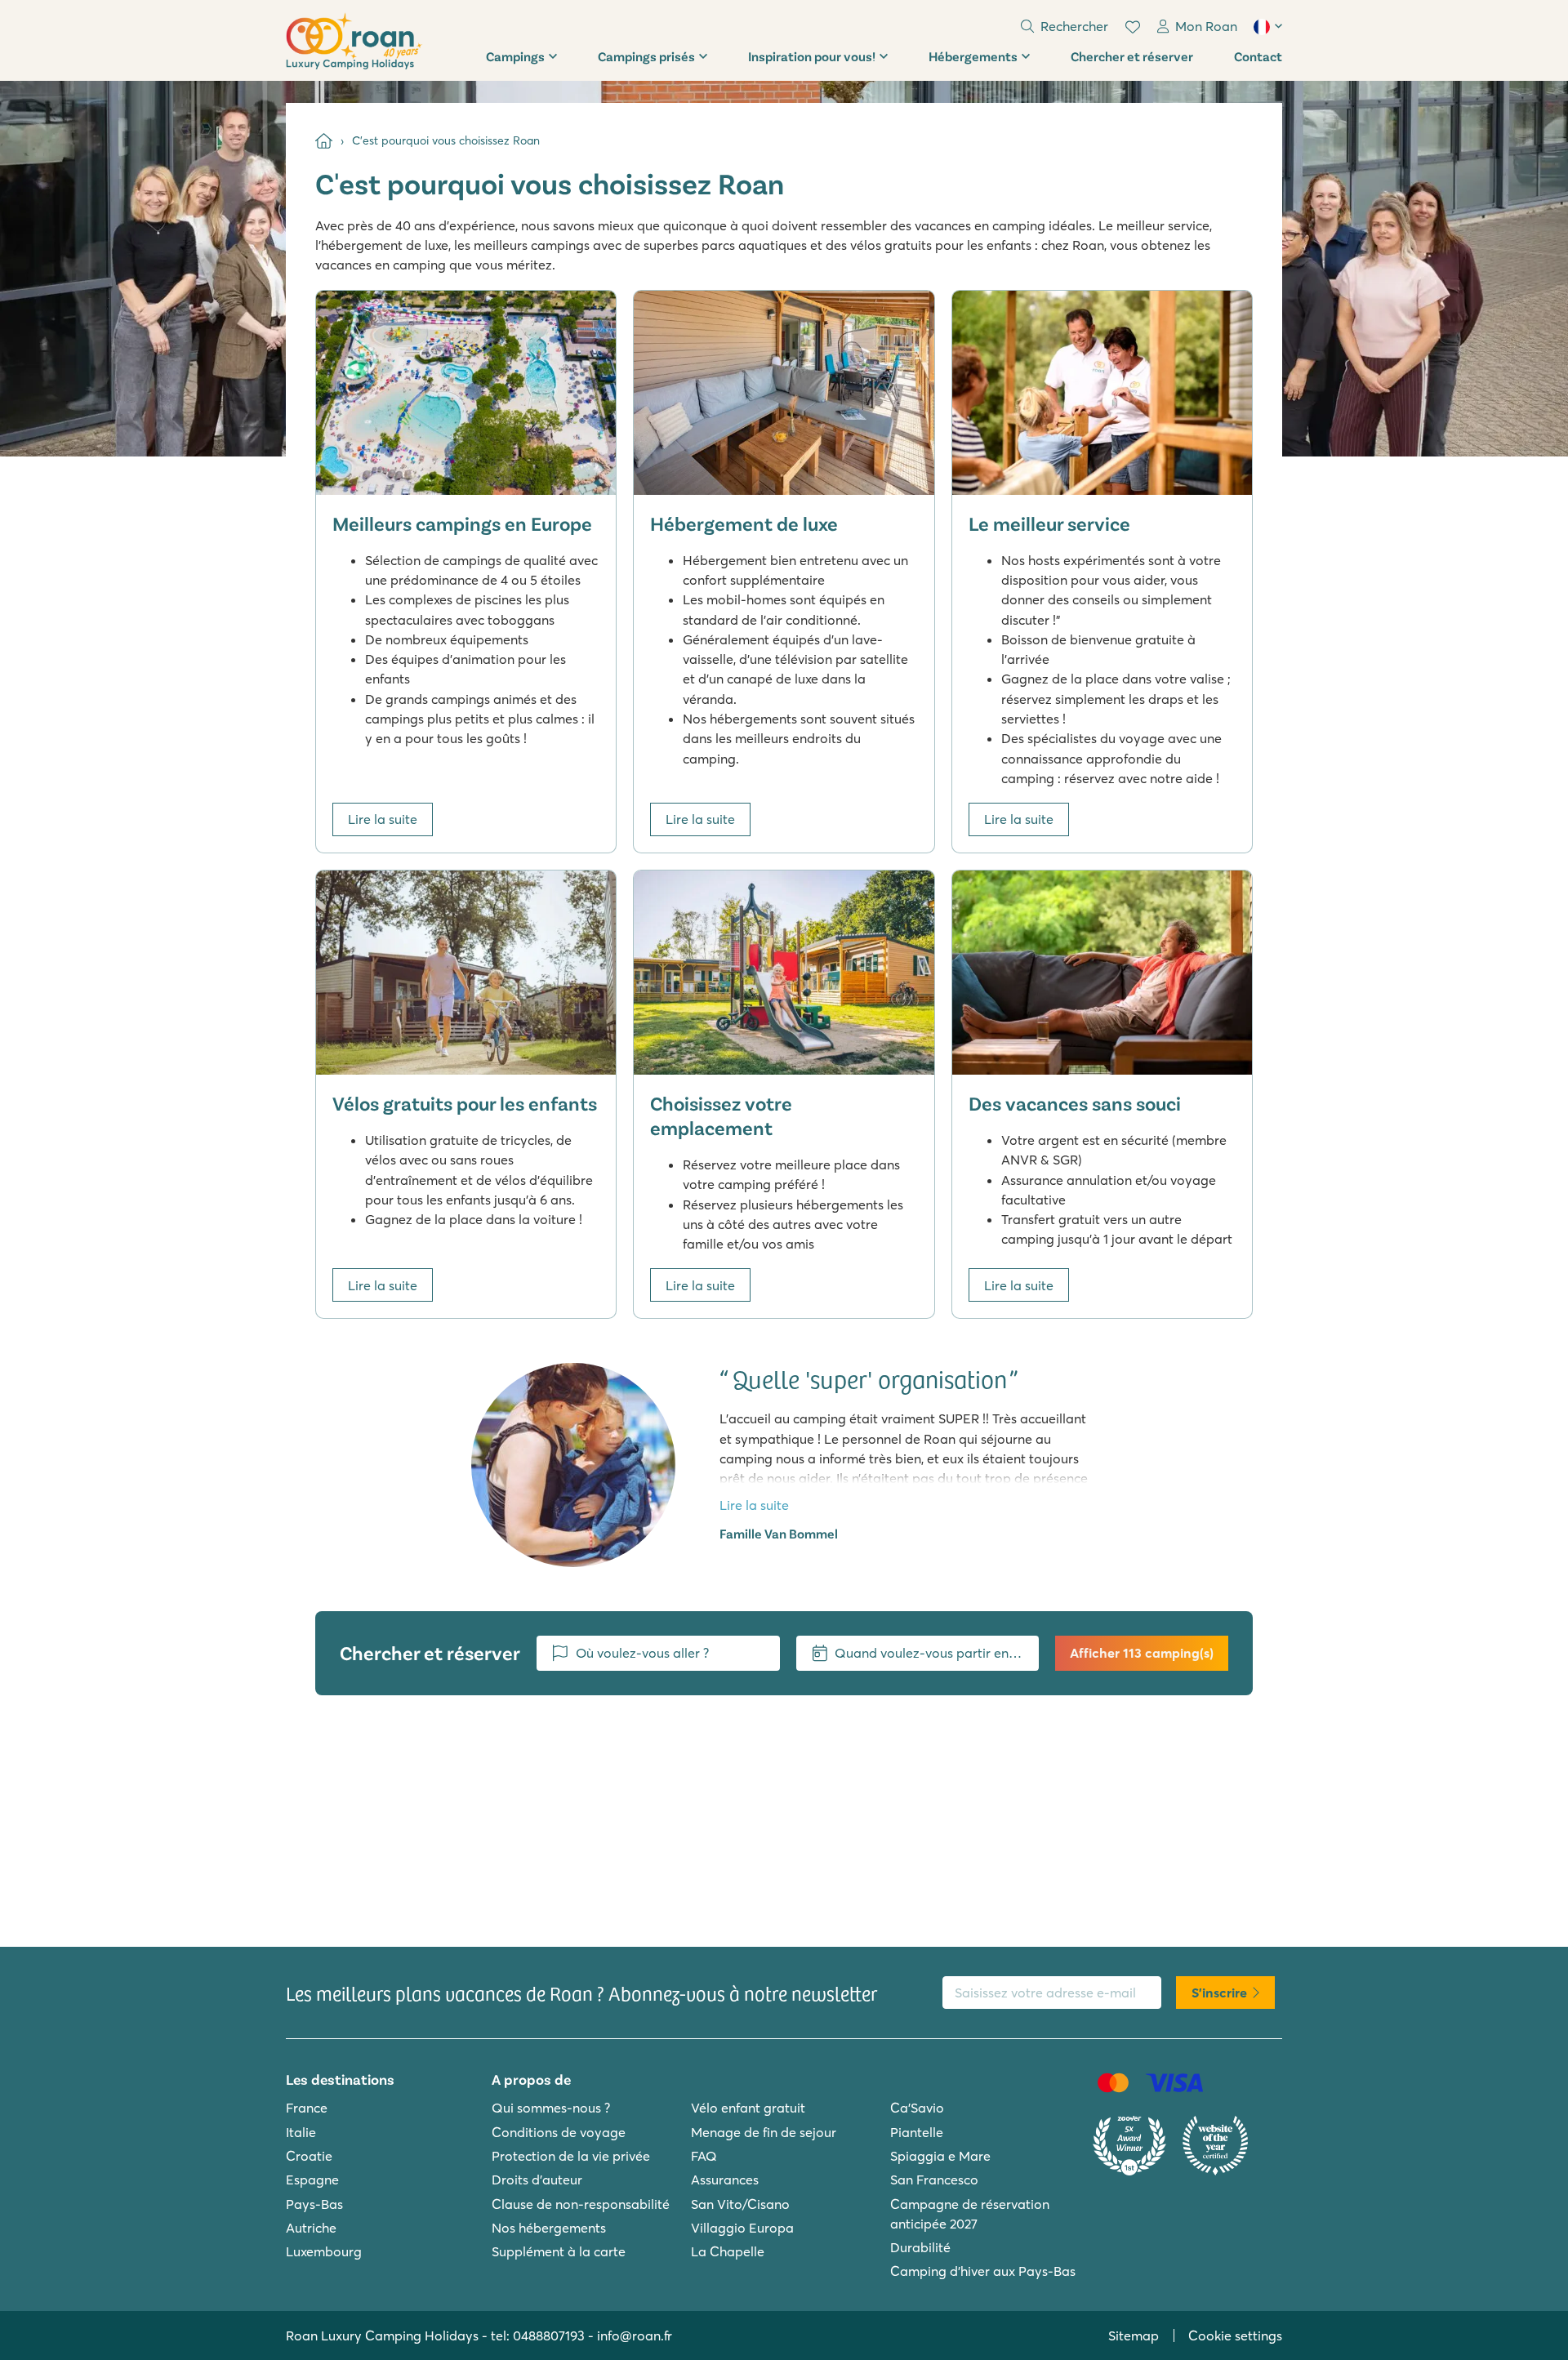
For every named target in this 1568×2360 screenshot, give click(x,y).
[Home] (324, 141)
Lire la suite (383, 819)
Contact (1258, 56)
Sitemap (1134, 2336)
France (307, 2108)
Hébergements (973, 56)
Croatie (309, 2156)
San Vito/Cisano (740, 2204)
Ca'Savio (917, 2108)
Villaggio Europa (742, 2228)
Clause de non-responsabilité (581, 2204)
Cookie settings (1235, 2336)
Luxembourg (324, 2251)
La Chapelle (728, 2251)
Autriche (311, 2228)
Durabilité (920, 2247)
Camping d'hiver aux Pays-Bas (983, 2271)
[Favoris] (1133, 27)
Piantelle (917, 2132)
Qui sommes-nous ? (551, 2108)
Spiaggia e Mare (940, 2156)
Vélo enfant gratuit (748, 2108)
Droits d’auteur (537, 2180)
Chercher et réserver (1132, 56)
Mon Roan (1206, 26)
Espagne (312, 2180)
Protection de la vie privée (571, 2156)
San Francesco (934, 2180)
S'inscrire (1219, 1993)
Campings (515, 56)
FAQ (704, 2156)
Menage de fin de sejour (764, 2132)
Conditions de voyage (559, 2132)
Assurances (725, 2180)
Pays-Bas (314, 2204)
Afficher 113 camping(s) (1142, 1653)
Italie (301, 2132)
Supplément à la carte (559, 2251)
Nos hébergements (549, 2228)
